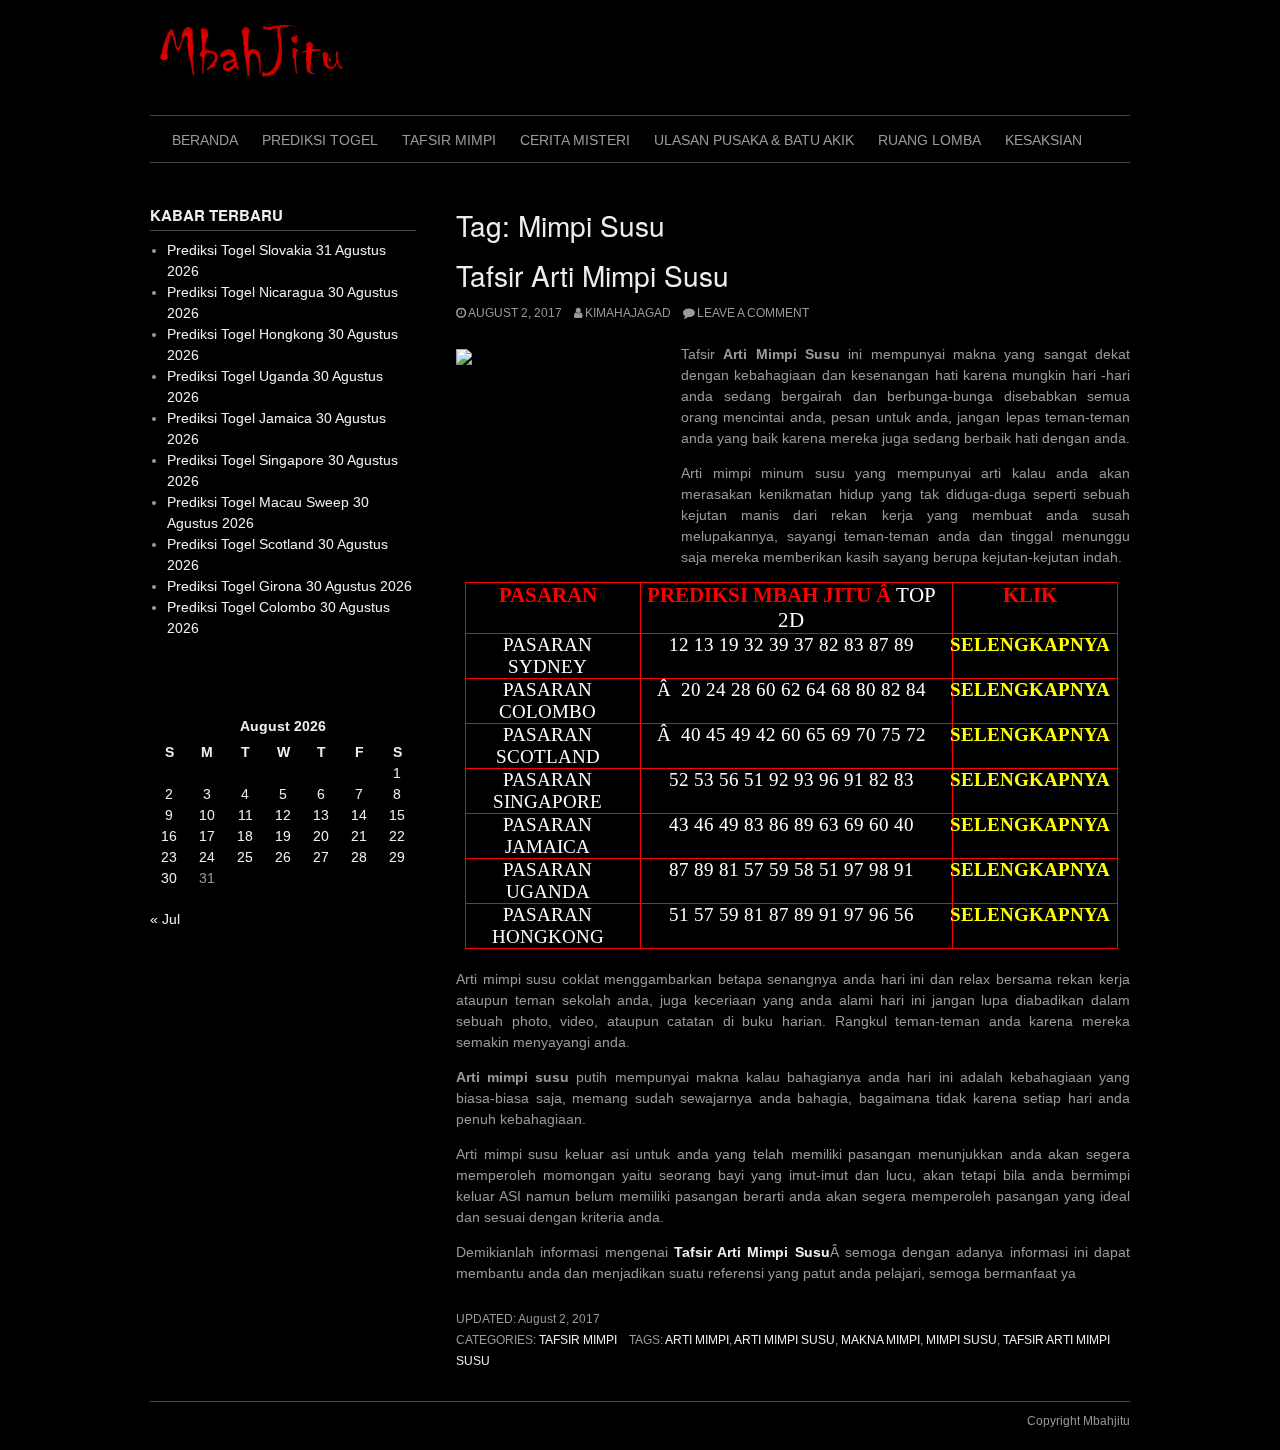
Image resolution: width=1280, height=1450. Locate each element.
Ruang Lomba (929, 140)
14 (359, 815)
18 (245, 836)
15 (397, 815)
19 (283, 836)
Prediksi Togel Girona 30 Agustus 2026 (289, 586)
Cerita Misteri (575, 140)
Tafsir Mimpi (449, 140)
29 (397, 857)
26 (283, 857)
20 (321, 836)
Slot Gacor (183, 677)
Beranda (205, 140)
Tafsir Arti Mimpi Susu (592, 275)
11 (245, 815)
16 (169, 836)
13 (321, 815)
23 (169, 857)
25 (245, 857)
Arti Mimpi (697, 1340)
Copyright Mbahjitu (1078, 1421)
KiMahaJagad (628, 313)
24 (207, 857)
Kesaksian (1043, 140)
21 (359, 836)
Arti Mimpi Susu (784, 1340)
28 (359, 857)
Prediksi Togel (320, 140)
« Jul (165, 919)
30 (169, 878)
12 (283, 815)
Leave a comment (753, 313)
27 (321, 857)
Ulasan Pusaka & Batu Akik (754, 140)
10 (207, 815)
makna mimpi (880, 1340)
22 (397, 836)
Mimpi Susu (961, 1340)
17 (207, 836)
